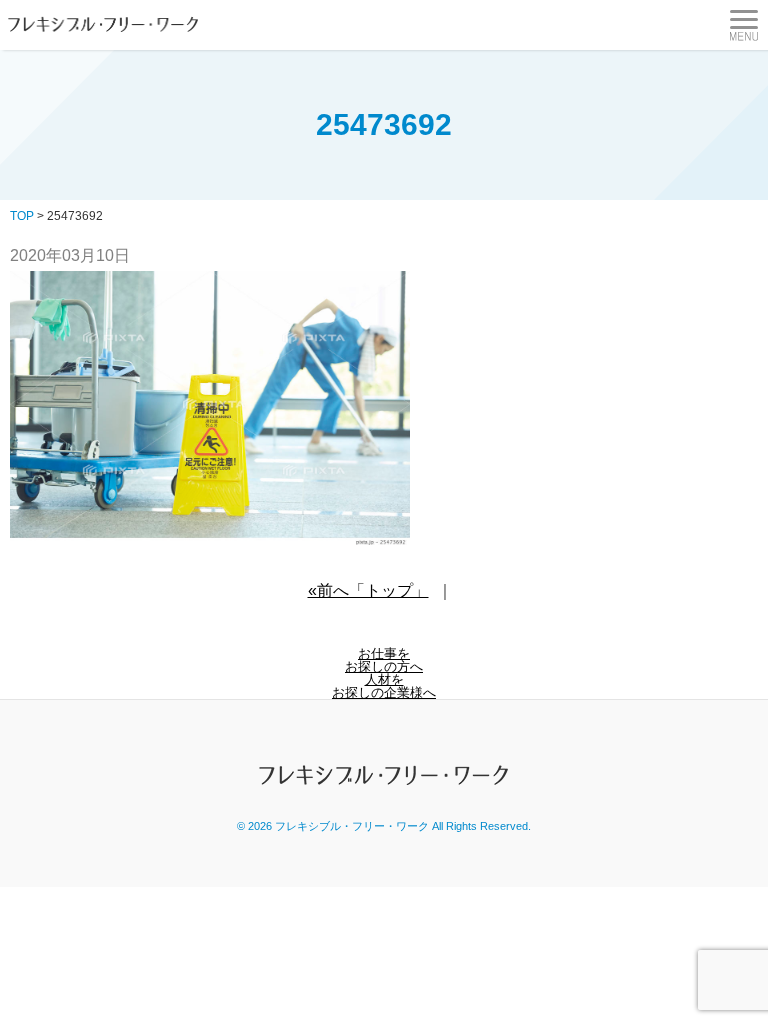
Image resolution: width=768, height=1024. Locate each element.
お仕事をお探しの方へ (384, 660)
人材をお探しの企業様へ (384, 686)
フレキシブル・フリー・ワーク (352, 826)
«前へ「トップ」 (368, 590)
